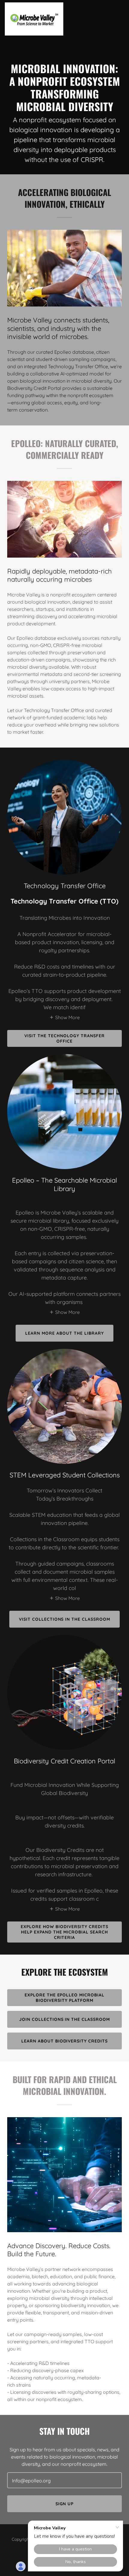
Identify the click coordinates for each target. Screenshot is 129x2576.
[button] (64, 1017)
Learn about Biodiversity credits (65, 2041)
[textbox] (64, 2480)
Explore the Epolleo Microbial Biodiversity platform (65, 1998)
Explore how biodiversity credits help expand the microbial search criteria (64, 1932)
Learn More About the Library (64, 1333)
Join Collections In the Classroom (65, 2019)
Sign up (65, 2504)
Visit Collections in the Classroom (65, 1619)
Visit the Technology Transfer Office (64, 1038)
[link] (34, 19)
